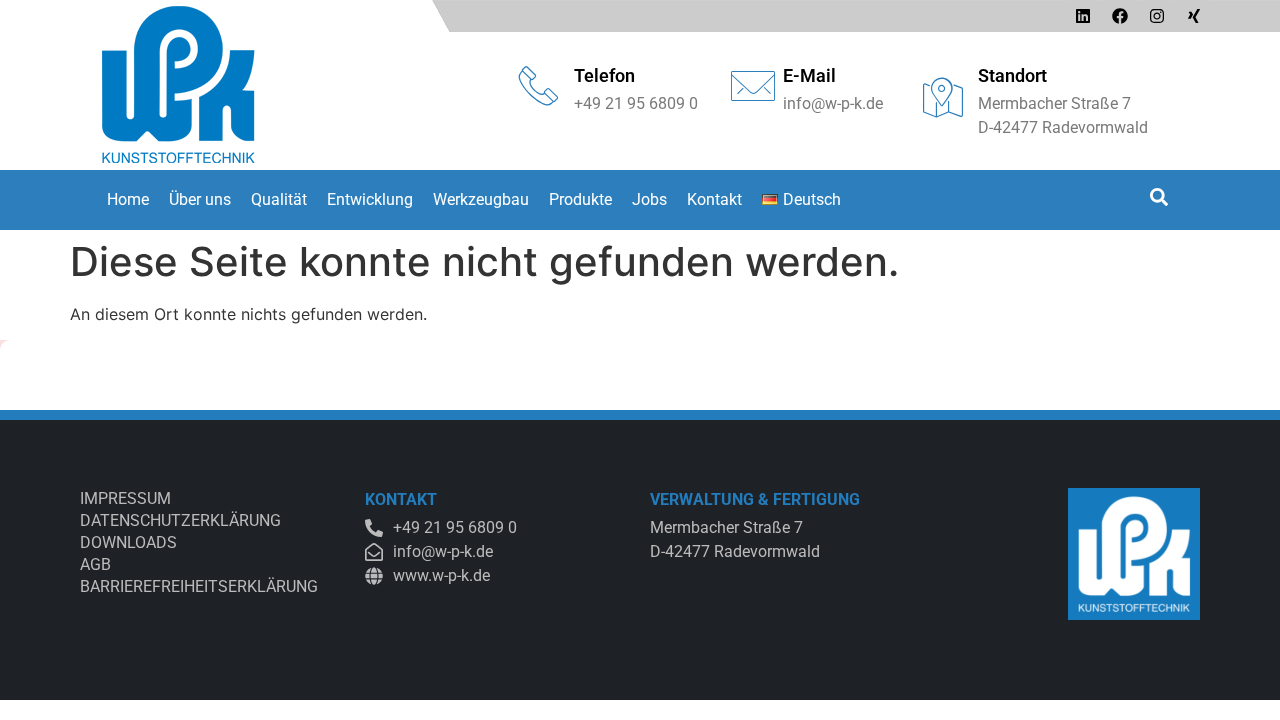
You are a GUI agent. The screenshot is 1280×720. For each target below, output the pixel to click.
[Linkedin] (1083, 16)
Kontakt (714, 199)
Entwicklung (370, 199)
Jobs (649, 199)
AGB (95, 564)
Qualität (279, 199)
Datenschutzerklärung (180, 520)
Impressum (125, 498)
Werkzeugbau (481, 199)
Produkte (580, 199)
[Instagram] (1157, 16)
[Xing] (1194, 16)
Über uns (200, 199)
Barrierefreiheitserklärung (199, 586)
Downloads (128, 542)
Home (128, 199)
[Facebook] (1120, 16)
